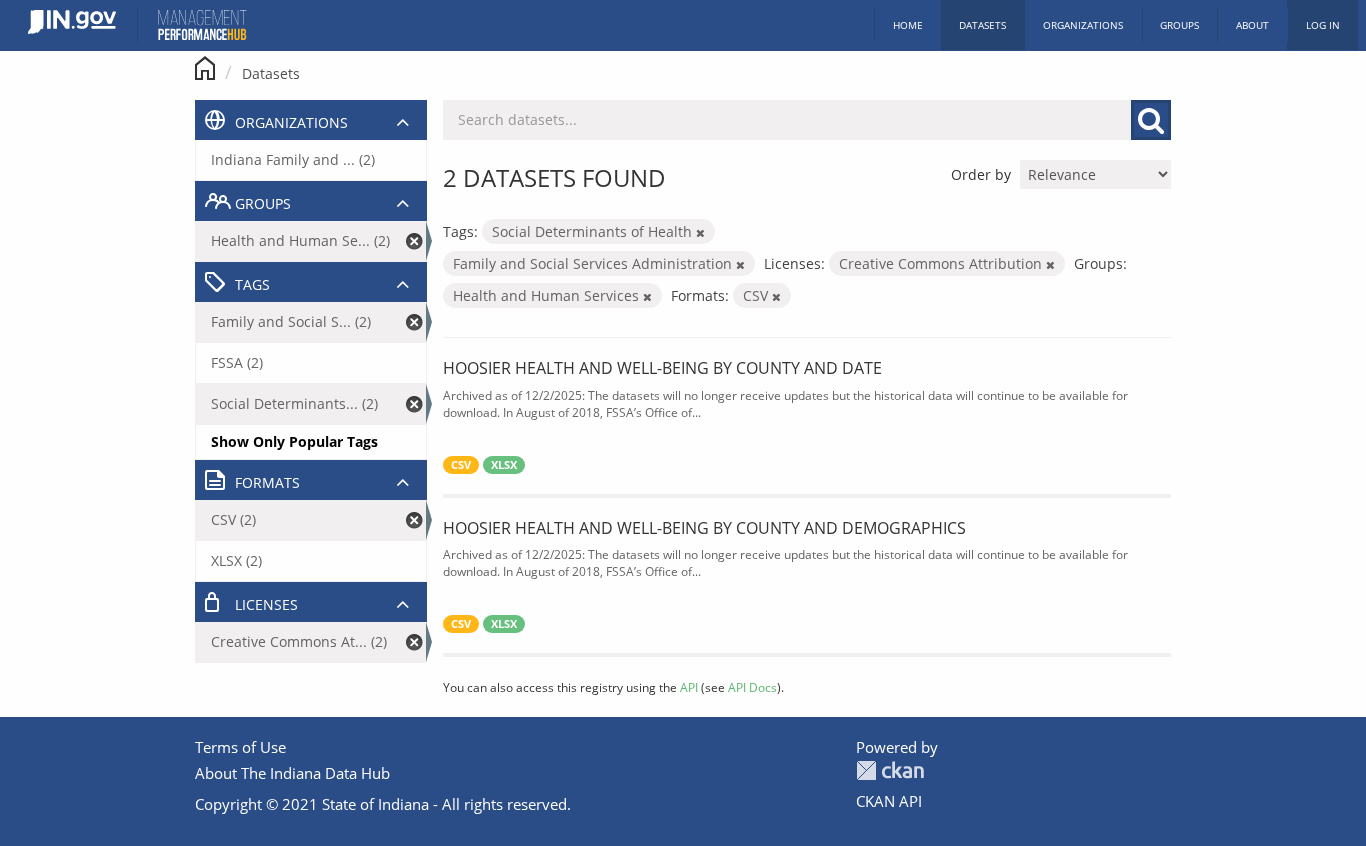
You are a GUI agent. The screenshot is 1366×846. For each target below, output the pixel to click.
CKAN (890, 770)
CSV (461, 465)
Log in (1323, 25)
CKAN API (889, 801)
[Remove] (700, 232)
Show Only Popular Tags (294, 441)
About (1252, 25)
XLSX (504, 465)
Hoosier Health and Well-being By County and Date (662, 368)
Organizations (1083, 25)
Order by (981, 174)
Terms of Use (240, 747)
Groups (1179, 25)
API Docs (752, 687)
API (689, 687)
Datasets (982, 25)
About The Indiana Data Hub (292, 773)
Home (908, 25)
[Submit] (1151, 120)
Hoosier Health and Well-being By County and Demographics (704, 528)
